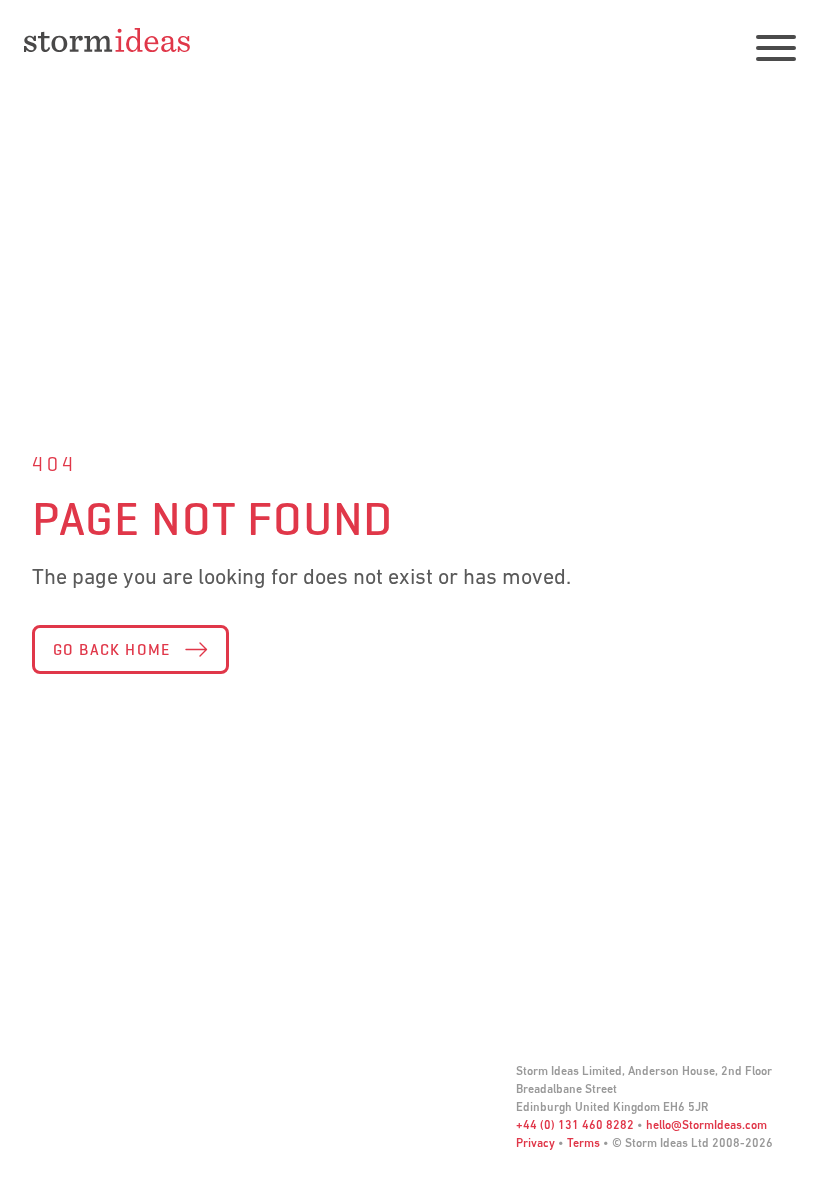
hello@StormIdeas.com (706, 1126)
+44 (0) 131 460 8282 (575, 1126)
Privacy (535, 1144)
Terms (583, 1144)
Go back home (112, 649)
